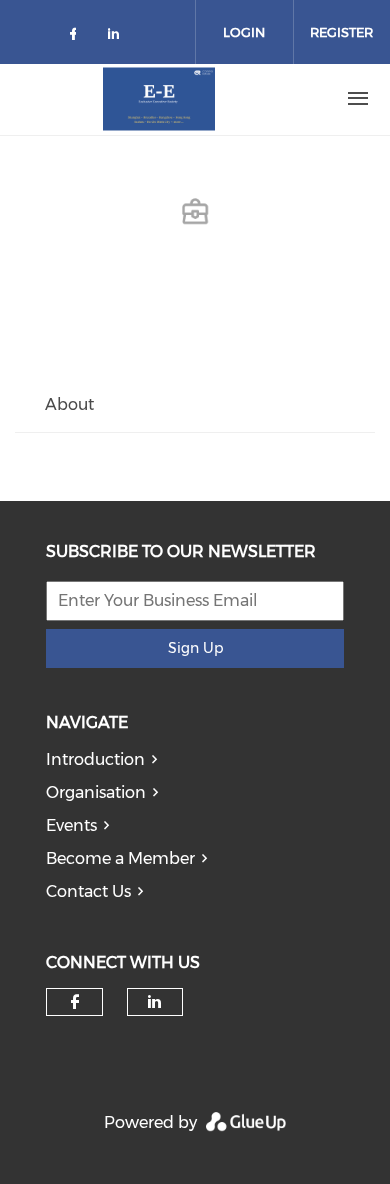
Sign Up (195, 648)
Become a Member (120, 858)
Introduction (95, 759)
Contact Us (88, 891)
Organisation (96, 792)
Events (71, 825)
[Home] (159, 99)
